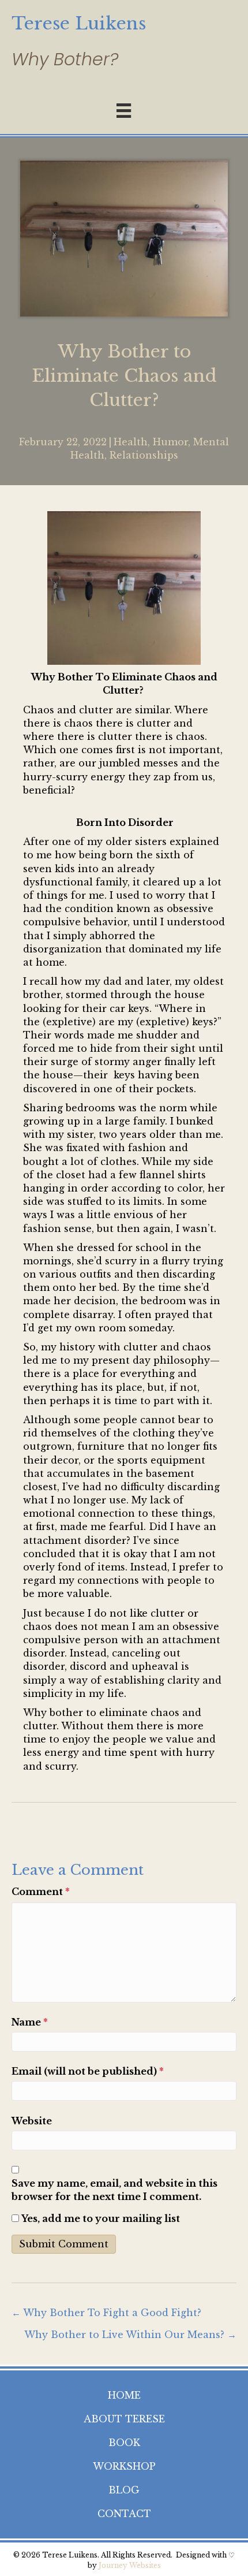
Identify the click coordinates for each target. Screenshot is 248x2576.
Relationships (144, 455)
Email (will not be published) (88, 2071)
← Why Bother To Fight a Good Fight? (106, 2313)
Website (32, 2121)
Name (30, 2022)
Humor (170, 442)
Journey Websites (130, 2565)
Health (131, 442)
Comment (41, 1892)
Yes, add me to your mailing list (99, 2218)
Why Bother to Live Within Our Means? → (130, 2335)
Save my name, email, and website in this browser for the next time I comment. (114, 2190)
